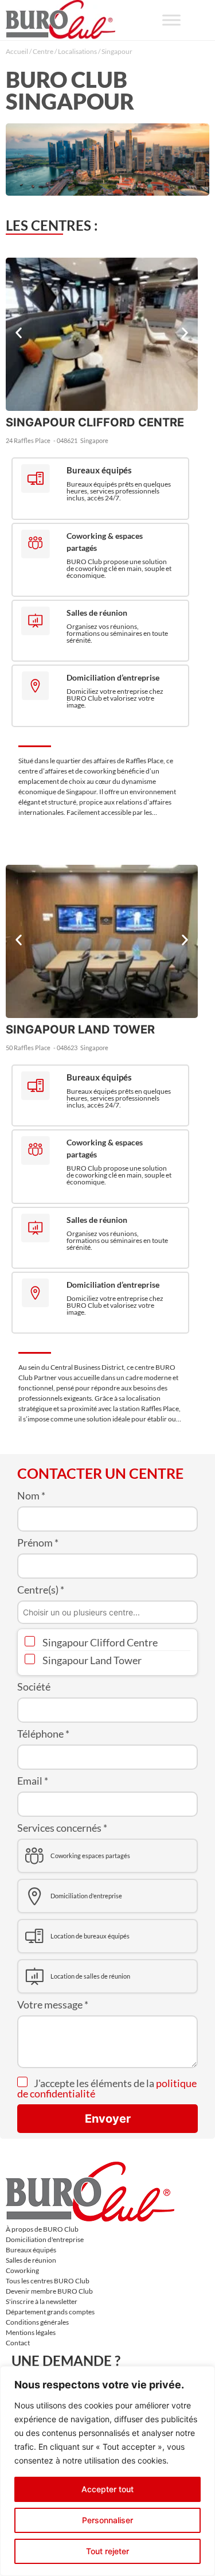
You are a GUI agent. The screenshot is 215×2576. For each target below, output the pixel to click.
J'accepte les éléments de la (107, 2088)
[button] (19, 333)
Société (34, 1687)
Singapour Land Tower (91, 1660)
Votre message (53, 2004)
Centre (43, 51)
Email (33, 1781)
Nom (31, 1495)
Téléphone (43, 1734)
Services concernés (62, 1828)
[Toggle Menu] (171, 20)
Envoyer (108, 2119)
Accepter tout (107, 2489)
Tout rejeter (107, 2551)
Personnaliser (107, 2520)
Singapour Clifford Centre (99, 1642)
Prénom (38, 1543)
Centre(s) (41, 1590)
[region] (107, 2471)
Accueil (17, 51)
